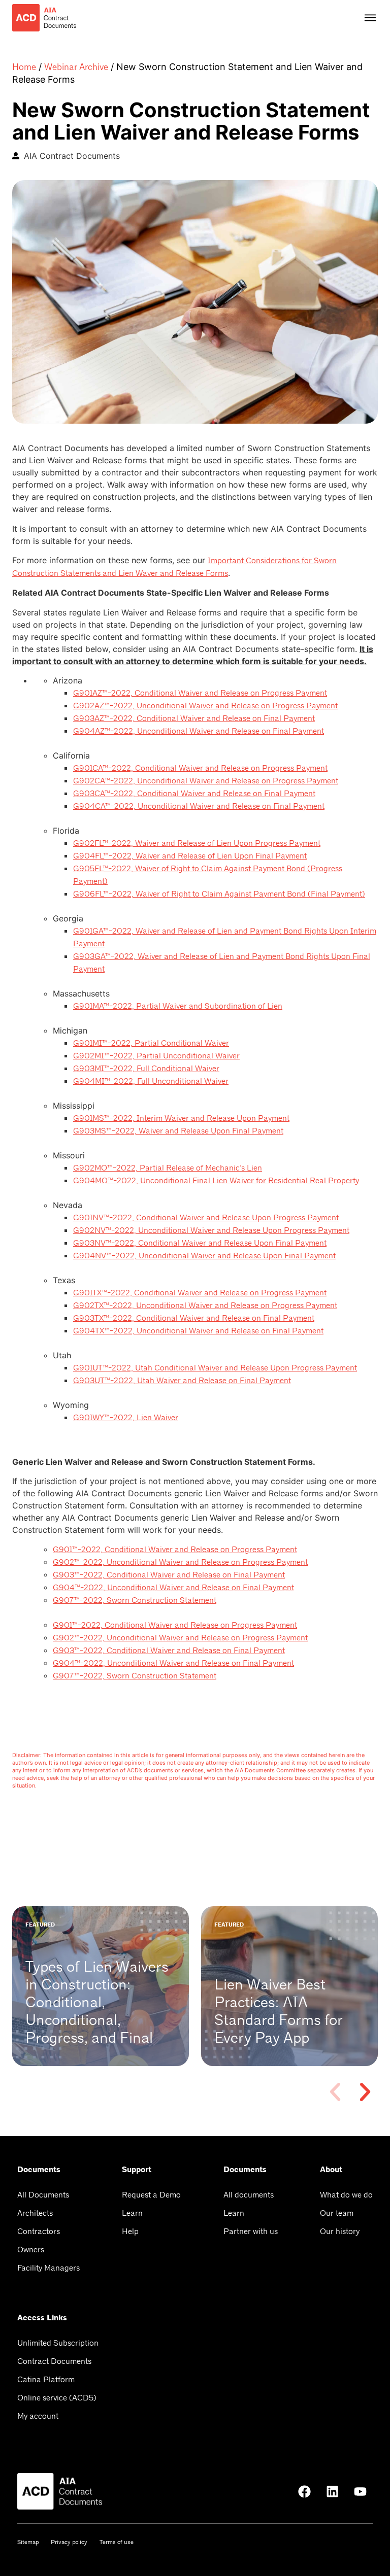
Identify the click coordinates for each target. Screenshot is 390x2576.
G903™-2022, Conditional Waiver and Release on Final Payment (169, 1575)
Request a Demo (151, 2195)
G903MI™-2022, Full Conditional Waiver (146, 1068)
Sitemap (28, 2542)
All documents (249, 2195)
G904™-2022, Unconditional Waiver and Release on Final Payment (173, 1587)
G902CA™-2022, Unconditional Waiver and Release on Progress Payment (206, 781)
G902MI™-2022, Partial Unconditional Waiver (156, 1056)
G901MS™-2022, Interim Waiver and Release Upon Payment (181, 1118)
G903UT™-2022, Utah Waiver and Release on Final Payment (182, 1380)
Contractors (39, 2231)
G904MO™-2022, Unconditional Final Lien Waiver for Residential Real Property (216, 1180)
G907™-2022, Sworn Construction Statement (135, 1600)
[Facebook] (304, 2491)
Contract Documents (54, 2361)
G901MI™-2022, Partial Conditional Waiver (151, 1043)
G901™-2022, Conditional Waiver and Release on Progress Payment (175, 1549)
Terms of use (117, 2542)
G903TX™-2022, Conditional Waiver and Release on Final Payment (194, 1318)
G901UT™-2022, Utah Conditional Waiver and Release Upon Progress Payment (215, 1368)
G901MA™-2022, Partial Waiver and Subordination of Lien (178, 1006)
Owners (31, 2249)
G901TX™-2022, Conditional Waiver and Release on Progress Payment (200, 1293)
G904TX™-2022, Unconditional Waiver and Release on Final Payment (198, 1331)
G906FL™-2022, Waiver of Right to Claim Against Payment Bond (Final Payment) (219, 894)
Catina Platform (46, 2379)
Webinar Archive (76, 67)
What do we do (346, 2195)
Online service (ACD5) (57, 2398)
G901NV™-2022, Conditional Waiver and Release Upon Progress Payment (206, 1217)
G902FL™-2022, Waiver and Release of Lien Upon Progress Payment (197, 843)
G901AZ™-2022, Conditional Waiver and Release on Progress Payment (200, 693)
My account (38, 2416)
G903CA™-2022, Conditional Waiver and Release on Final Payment (194, 793)
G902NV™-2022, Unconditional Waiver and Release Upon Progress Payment (211, 1230)
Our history (340, 2231)
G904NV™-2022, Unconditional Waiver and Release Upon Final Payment (204, 1256)
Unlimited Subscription (58, 2343)
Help (130, 2231)
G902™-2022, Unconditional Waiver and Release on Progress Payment (180, 1562)
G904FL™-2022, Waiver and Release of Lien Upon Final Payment (190, 856)
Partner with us (251, 2231)
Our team (337, 2213)
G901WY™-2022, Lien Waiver (126, 1417)
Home (24, 67)
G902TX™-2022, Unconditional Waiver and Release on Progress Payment (205, 1305)
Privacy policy (69, 2542)
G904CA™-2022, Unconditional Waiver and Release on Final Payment (199, 806)
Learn (132, 2213)
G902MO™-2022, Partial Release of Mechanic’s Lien (168, 1168)
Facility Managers (48, 2268)
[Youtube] (360, 2491)
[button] (335, 2092)
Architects (35, 2213)
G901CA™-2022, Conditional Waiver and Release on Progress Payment (200, 768)
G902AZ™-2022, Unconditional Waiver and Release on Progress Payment (205, 706)
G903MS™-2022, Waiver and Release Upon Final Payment (178, 1131)
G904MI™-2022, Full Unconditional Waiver (151, 1081)
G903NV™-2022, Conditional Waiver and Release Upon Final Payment (200, 1243)
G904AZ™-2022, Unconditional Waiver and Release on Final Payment (199, 731)
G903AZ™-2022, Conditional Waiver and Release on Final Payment (194, 718)
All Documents (43, 2195)
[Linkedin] (332, 2491)
